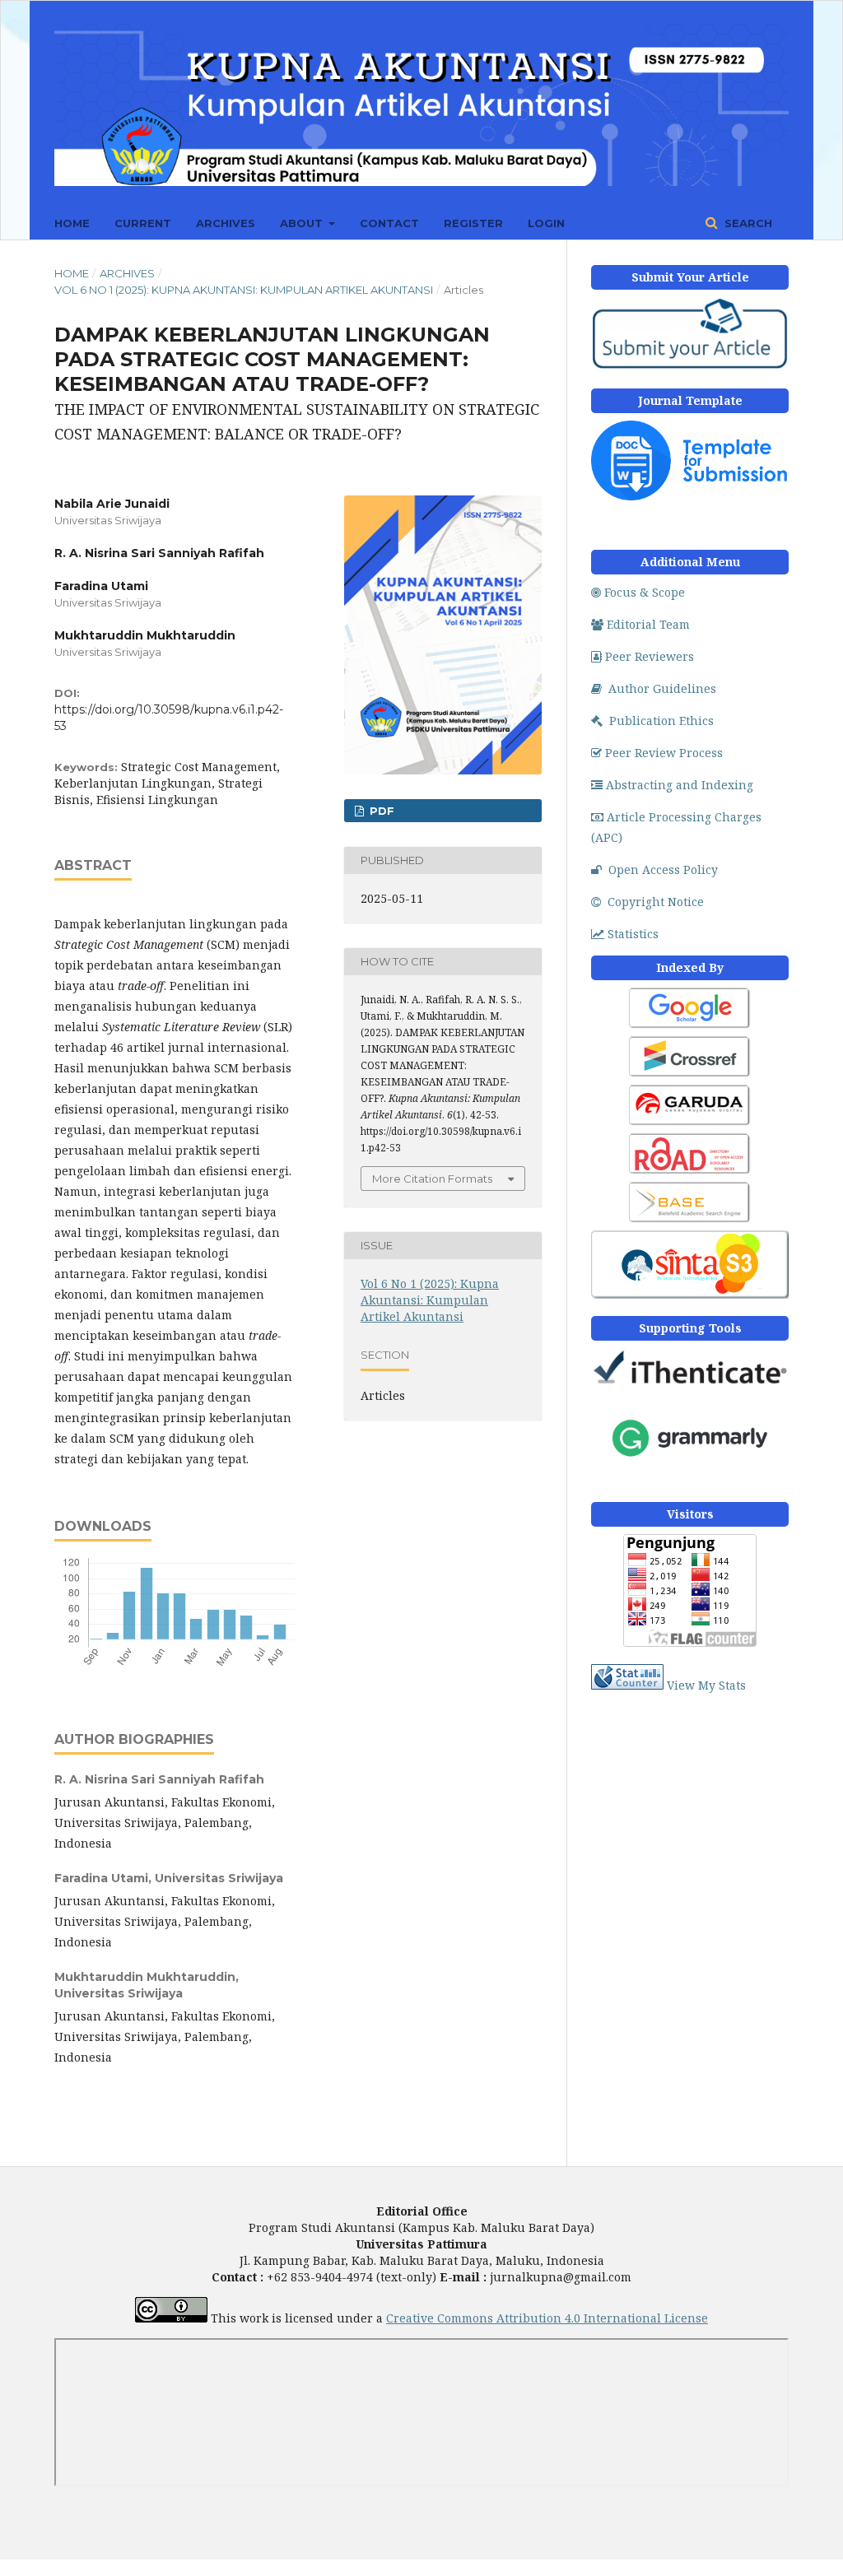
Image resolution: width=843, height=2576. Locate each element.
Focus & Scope (645, 592)
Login (546, 223)
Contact (389, 223)
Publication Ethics (661, 721)
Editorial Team (648, 624)
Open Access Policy (663, 870)
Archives (226, 223)
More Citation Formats (432, 1179)
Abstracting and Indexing (680, 785)
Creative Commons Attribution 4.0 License (547, 2318)
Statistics (633, 934)
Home (72, 223)
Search (747, 223)
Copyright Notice (656, 902)
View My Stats (706, 1685)
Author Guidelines (662, 688)
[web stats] (627, 1685)
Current (143, 223)
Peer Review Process (664, 753)
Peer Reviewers (650, 656)
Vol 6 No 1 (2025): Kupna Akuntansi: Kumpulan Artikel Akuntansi (244, 290)
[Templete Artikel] (690, 367)
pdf (380, 811)
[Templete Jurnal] (690, 496)
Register (473, 223)
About (303, 223)
